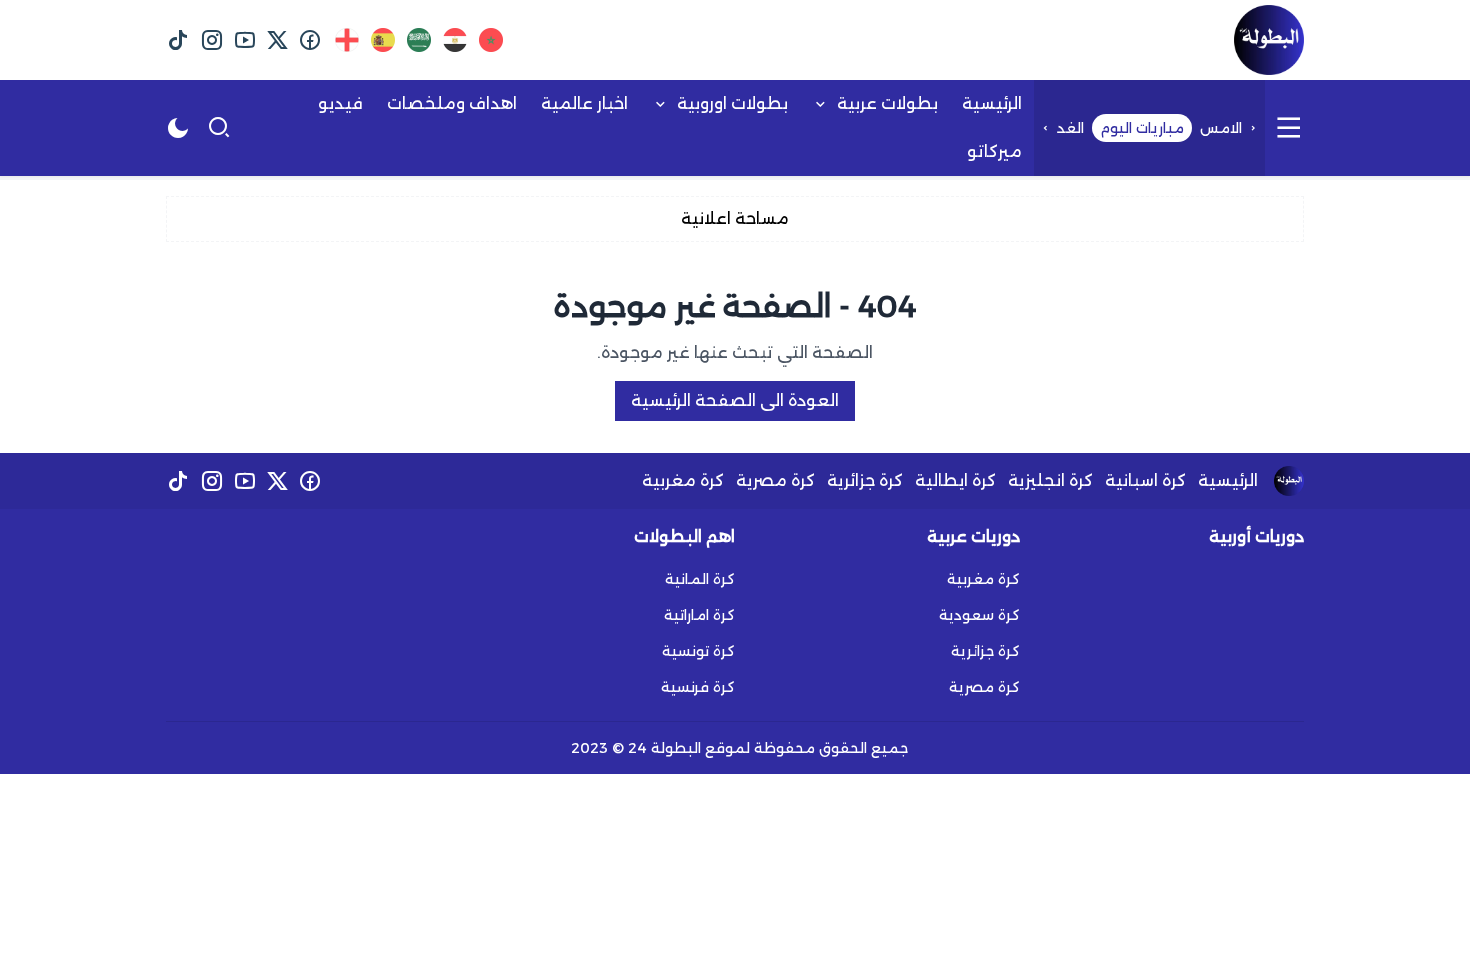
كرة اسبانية (1145, 480)
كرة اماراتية (699, 615)
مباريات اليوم (1142, 128)
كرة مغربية (683, 480)
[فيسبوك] (310, 40)
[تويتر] (277, 40)
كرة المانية (700, 579)
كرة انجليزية (1050, 480)
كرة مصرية (775, 480)
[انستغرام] (211, 40)
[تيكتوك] (178, 40)
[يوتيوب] (244, 40)
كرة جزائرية (865, 480)
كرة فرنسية (698, 687)
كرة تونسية (698, 651)
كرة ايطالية (955, 480)
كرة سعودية (979, 615)
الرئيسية (1228, 480)
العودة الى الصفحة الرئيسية (735, 400)
